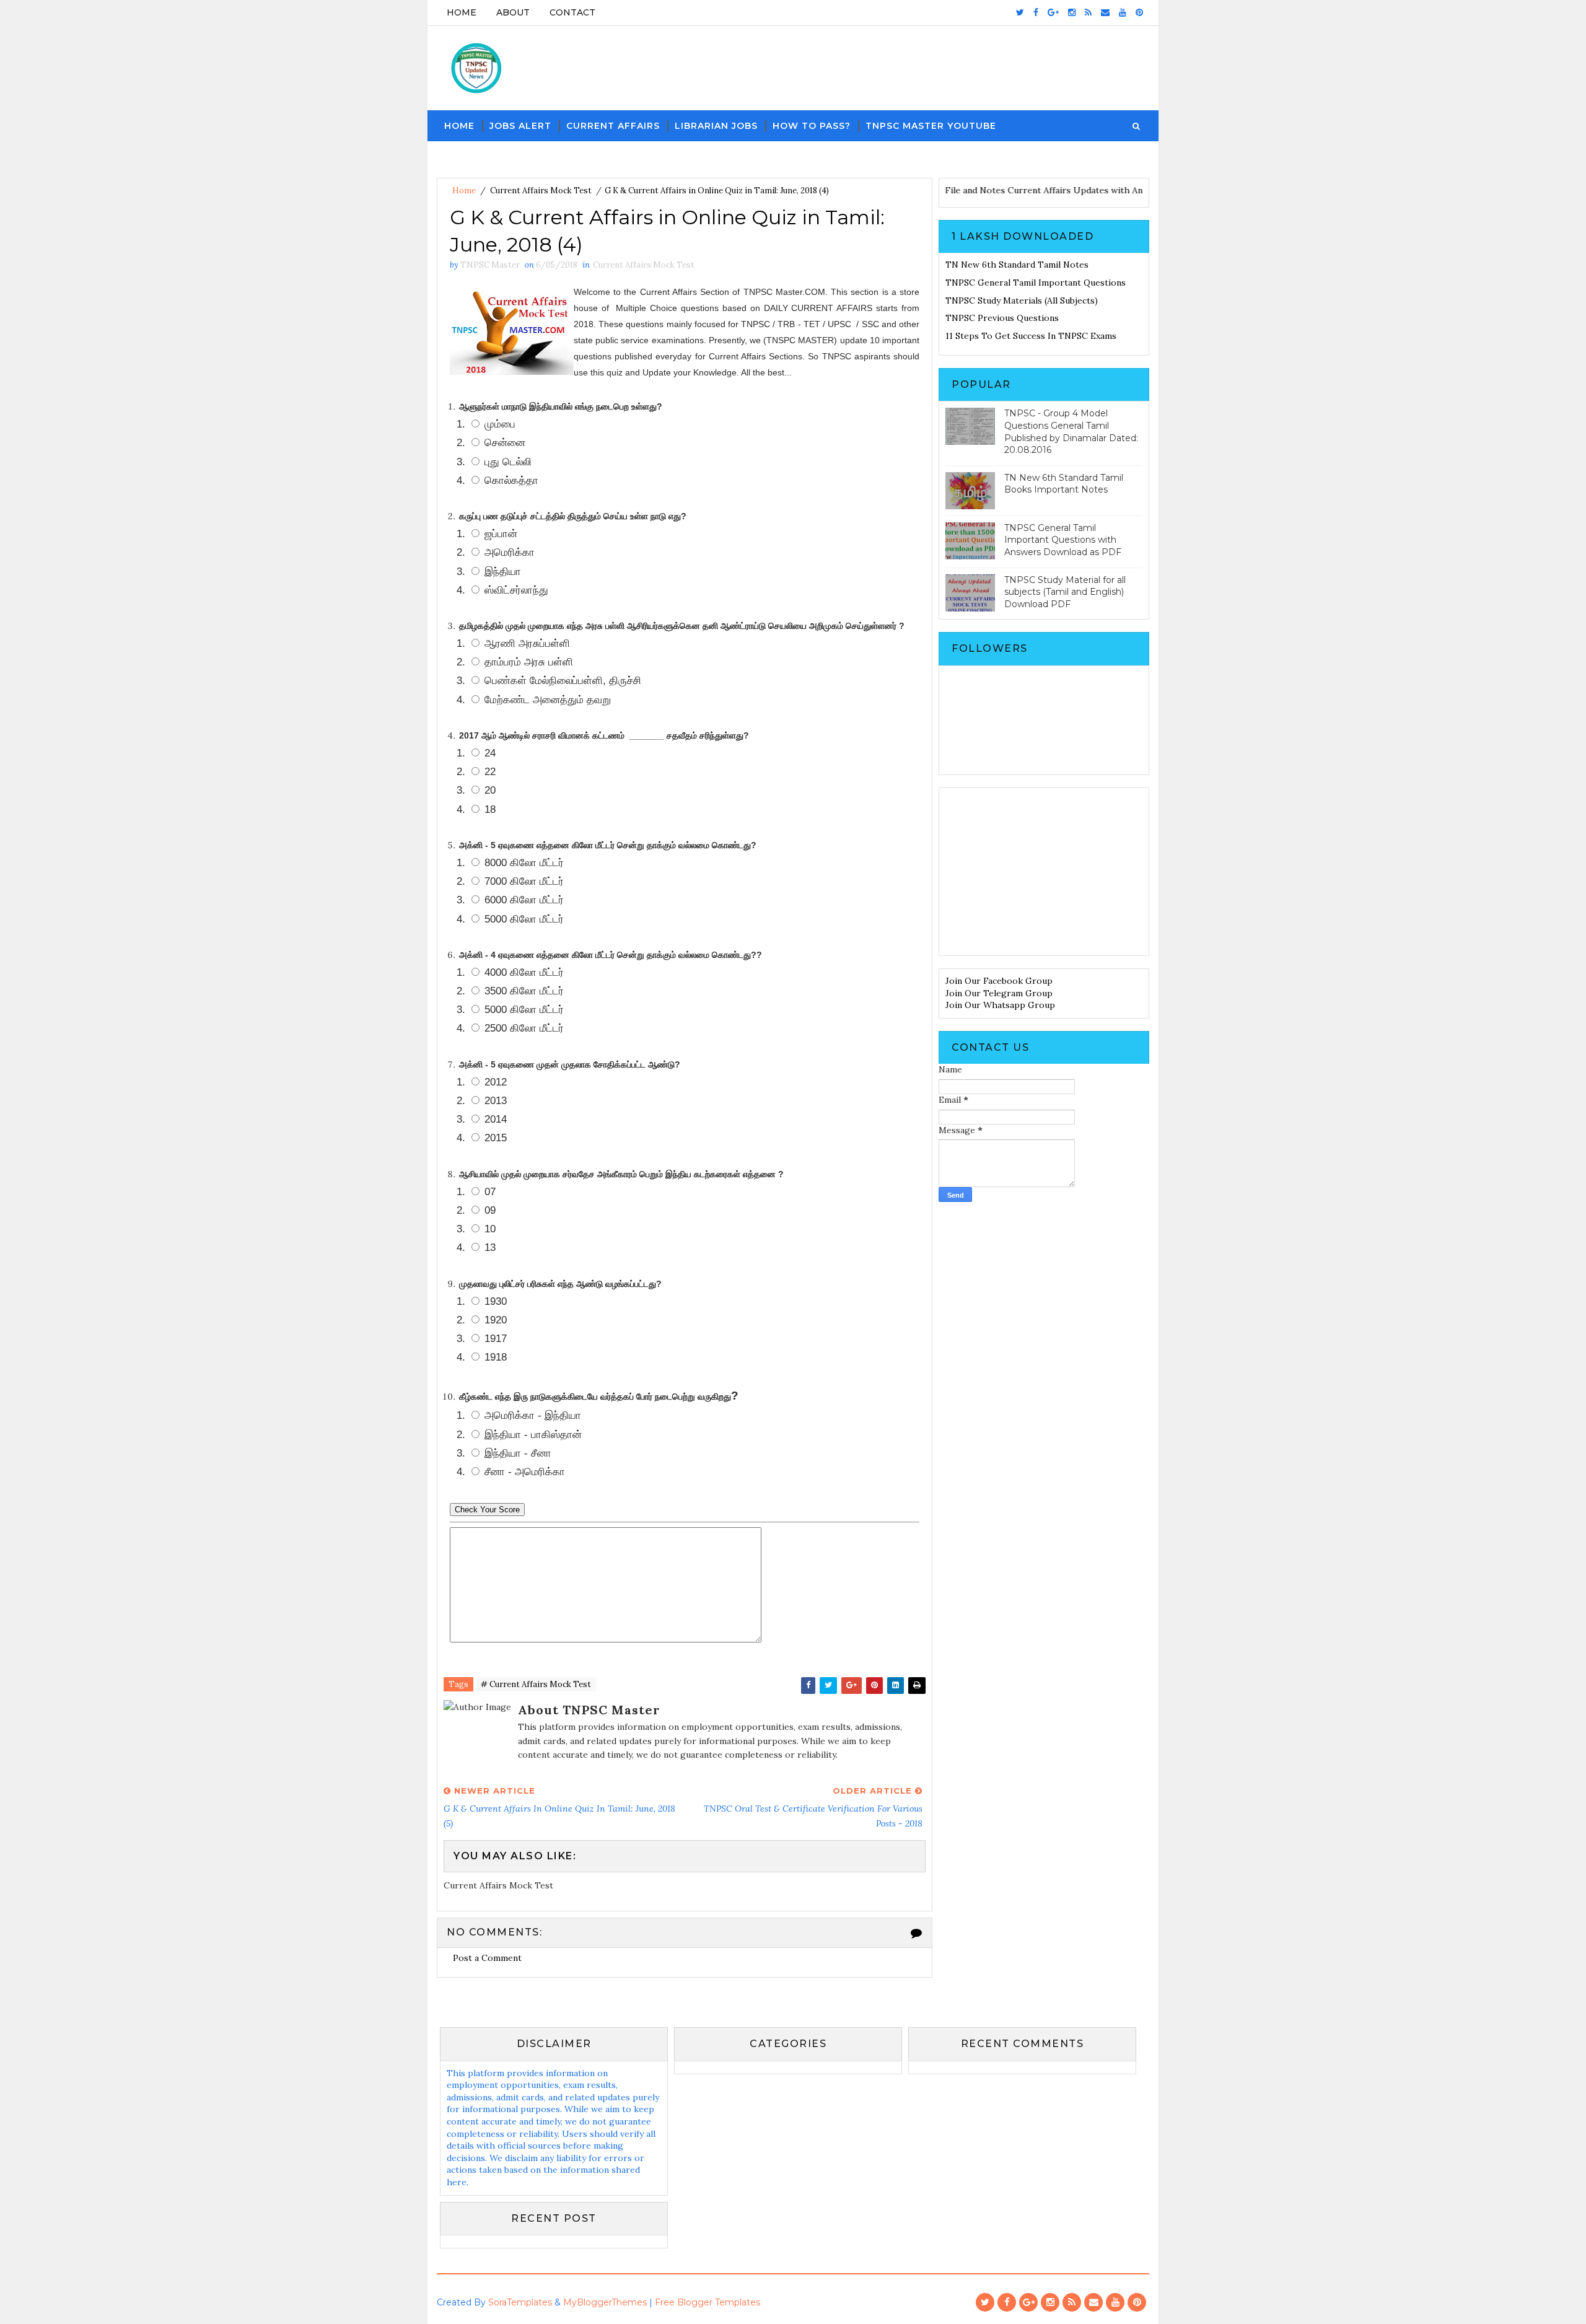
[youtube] (1123, 12)
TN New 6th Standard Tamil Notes (1017, 265)
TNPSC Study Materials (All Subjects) (1022, 300)
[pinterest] (1139, 12)
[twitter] (1020, 12)
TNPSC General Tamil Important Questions (1036, 283)
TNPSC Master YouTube (931, 126)
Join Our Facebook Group (999, 981)
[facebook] (1036, 12)
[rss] (1088, 12)
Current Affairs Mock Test (541, 191)
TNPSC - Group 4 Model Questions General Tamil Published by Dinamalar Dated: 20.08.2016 (1071, 432)
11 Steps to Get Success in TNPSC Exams (1031, 336)
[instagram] (1072, 12)
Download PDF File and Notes (986, 190)
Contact (572, 12)
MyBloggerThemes (605, 2302)
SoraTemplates (520, 2302)
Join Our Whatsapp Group (1000, 1005)
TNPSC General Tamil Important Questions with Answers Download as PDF (1063, 540)
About (513, 12)
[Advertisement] (1044, 872)
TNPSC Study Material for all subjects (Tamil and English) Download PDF (1065, 592)
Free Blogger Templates (708, 2302)
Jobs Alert (520, 126)
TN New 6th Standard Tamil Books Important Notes (1064, 484)
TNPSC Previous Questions (1002, 318)
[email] (1105, 12)
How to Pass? (812, 126)
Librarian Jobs (716, 126)
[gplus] (1053, 12)
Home (462, 12)
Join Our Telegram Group (999, 993)
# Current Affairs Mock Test (536, 1684)
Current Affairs (613, 126)
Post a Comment (487, 1958)
